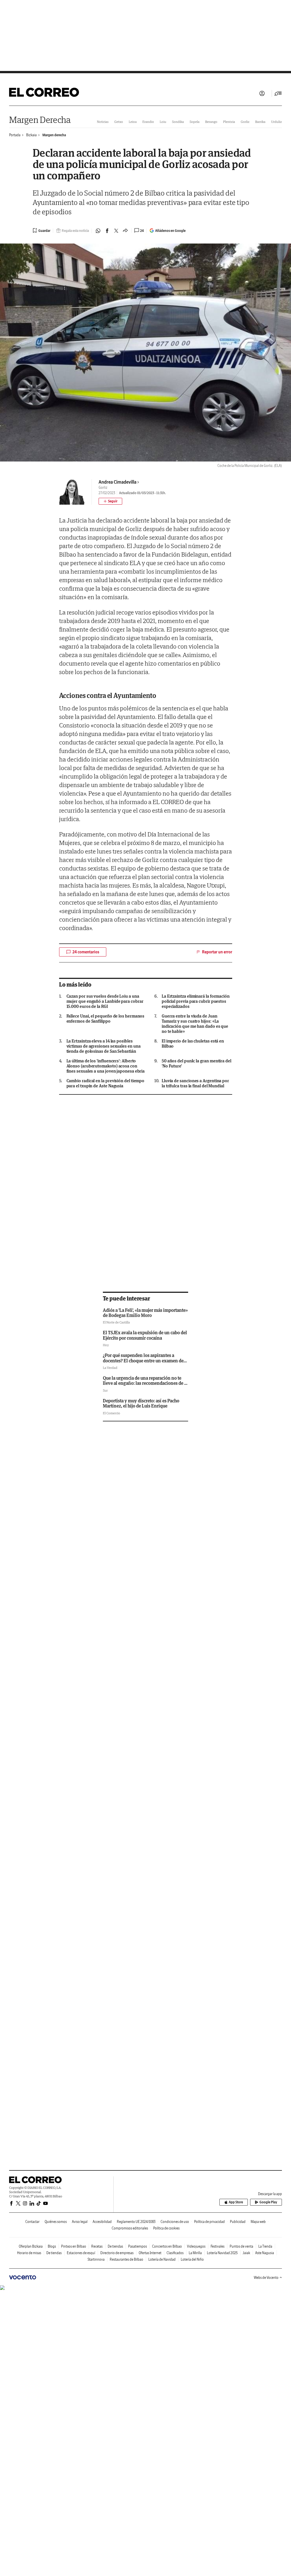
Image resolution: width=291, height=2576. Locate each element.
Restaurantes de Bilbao (126, 2259)
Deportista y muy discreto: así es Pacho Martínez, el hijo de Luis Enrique (141, 1403)
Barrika (260, 122)
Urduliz (277, 122)
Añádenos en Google (170, 231)
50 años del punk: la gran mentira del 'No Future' (197, 1063)
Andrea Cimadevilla (118, 482)
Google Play (268, 2202)
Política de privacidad (209, 2222)
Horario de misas (29, 2253)
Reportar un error (217, 952)
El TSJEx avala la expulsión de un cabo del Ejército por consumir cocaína (145, 1335)
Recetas (97, 2246)
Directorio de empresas (117, 2253)
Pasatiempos (138, 2246)
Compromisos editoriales (130, 2228)
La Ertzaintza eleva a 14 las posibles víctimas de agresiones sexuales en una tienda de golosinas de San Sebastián (104, 1046)
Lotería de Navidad (162, 2259)
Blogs (52, 2246)
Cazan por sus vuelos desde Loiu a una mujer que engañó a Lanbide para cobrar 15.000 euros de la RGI (105, 1001)
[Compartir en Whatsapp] (98, 231)
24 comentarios (86, 952)
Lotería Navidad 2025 (222, 2253)
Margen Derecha (40, 120)
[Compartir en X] (116, 231)
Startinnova (96, 2259)
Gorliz (245, 122)
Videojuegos (196, 2246)
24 (142, 231)
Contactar (32, 2222)
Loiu (163, 122)
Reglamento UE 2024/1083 (136, 2222)
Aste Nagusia (265, 2253)
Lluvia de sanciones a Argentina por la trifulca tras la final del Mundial (195, 1083)
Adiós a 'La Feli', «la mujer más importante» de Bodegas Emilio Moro (145, 1313)
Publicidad (238, 2222)
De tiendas (115, 2246)
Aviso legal (80, 2222)
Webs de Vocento (266, 2278)
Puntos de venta (241, 2246)
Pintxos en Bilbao (74, 2246)
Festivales (218, 2246)
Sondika (178, 122)
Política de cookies (166, 2228)
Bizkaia (31, 135)
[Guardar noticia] (41, 230)
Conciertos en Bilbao (167, 2246)
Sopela (195, 122)
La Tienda (265, 2246)
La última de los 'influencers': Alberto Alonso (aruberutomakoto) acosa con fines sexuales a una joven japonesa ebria (106, 1066)
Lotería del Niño (192, 2259)
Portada (15, 135)
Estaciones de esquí (81, 2253)
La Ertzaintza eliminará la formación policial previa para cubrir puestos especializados (196, 1001)
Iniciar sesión (262, 93)
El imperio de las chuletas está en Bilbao (193, 1044)
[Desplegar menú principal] (278, 93)
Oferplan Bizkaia (31, 2246)
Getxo (119, 122)
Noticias (103, 122)
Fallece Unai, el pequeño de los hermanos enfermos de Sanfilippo (106, 1019)
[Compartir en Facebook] (107, 231)
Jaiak (246, 2253)
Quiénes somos (56, 2222)
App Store (236, 2202)
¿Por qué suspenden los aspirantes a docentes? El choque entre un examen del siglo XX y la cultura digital (144, 1361)
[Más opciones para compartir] (125, 231)
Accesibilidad (102, 2222)
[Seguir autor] (110, 501)
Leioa (133, 122)
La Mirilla (195, 2253)
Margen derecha (54, 135)
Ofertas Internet (150, 2253)
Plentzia (229, 122)
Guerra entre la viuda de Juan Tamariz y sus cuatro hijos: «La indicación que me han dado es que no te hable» (195, 1024)
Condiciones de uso (175, 2222)
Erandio (148, 122)
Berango (211, 122)
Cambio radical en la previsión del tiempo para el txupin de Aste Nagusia (106, 1083)
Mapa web (258, 2222)
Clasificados (175, 2253)
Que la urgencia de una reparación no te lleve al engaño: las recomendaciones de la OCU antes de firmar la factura (145, 1383)
